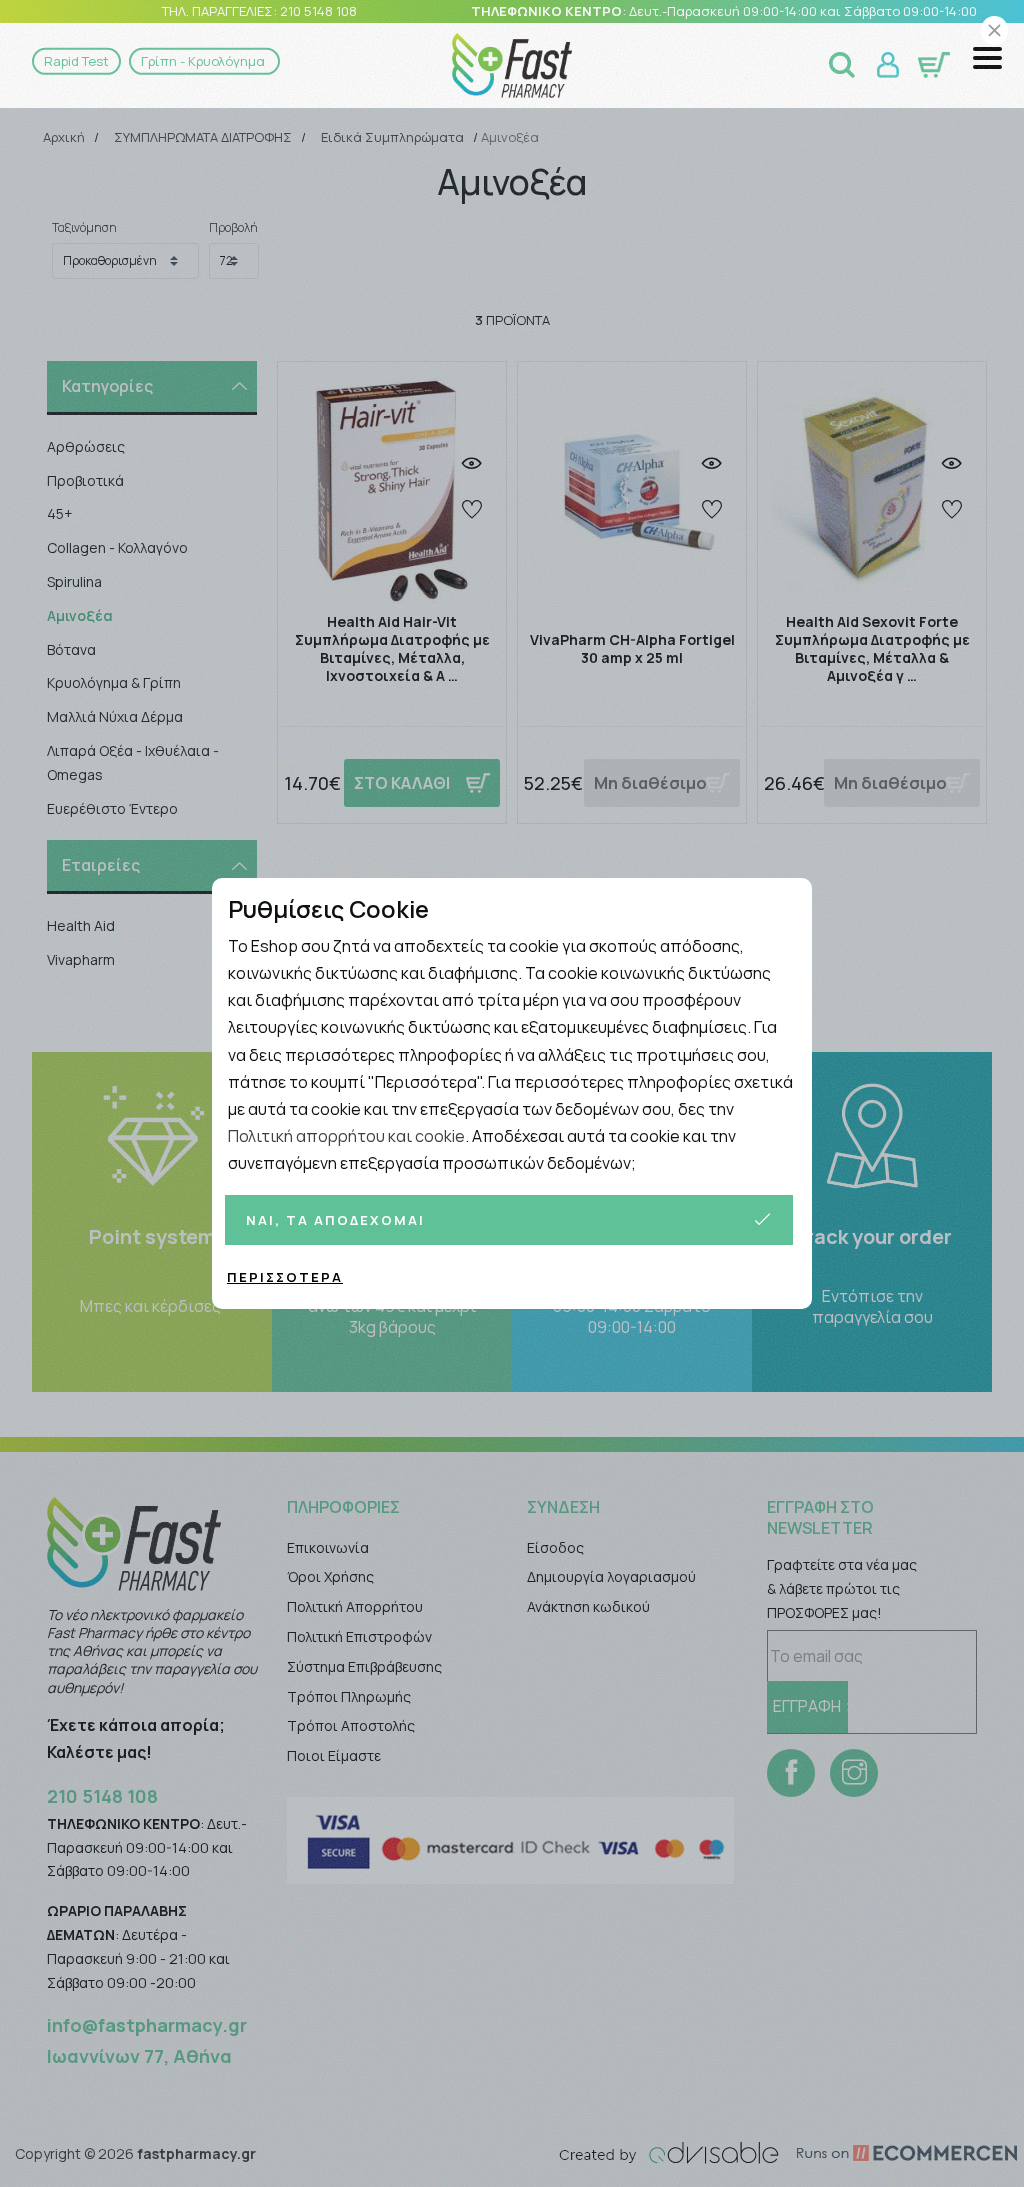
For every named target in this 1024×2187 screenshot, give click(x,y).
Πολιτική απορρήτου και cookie (346, 1136)
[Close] (994, 30)
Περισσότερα (285, 1277)
